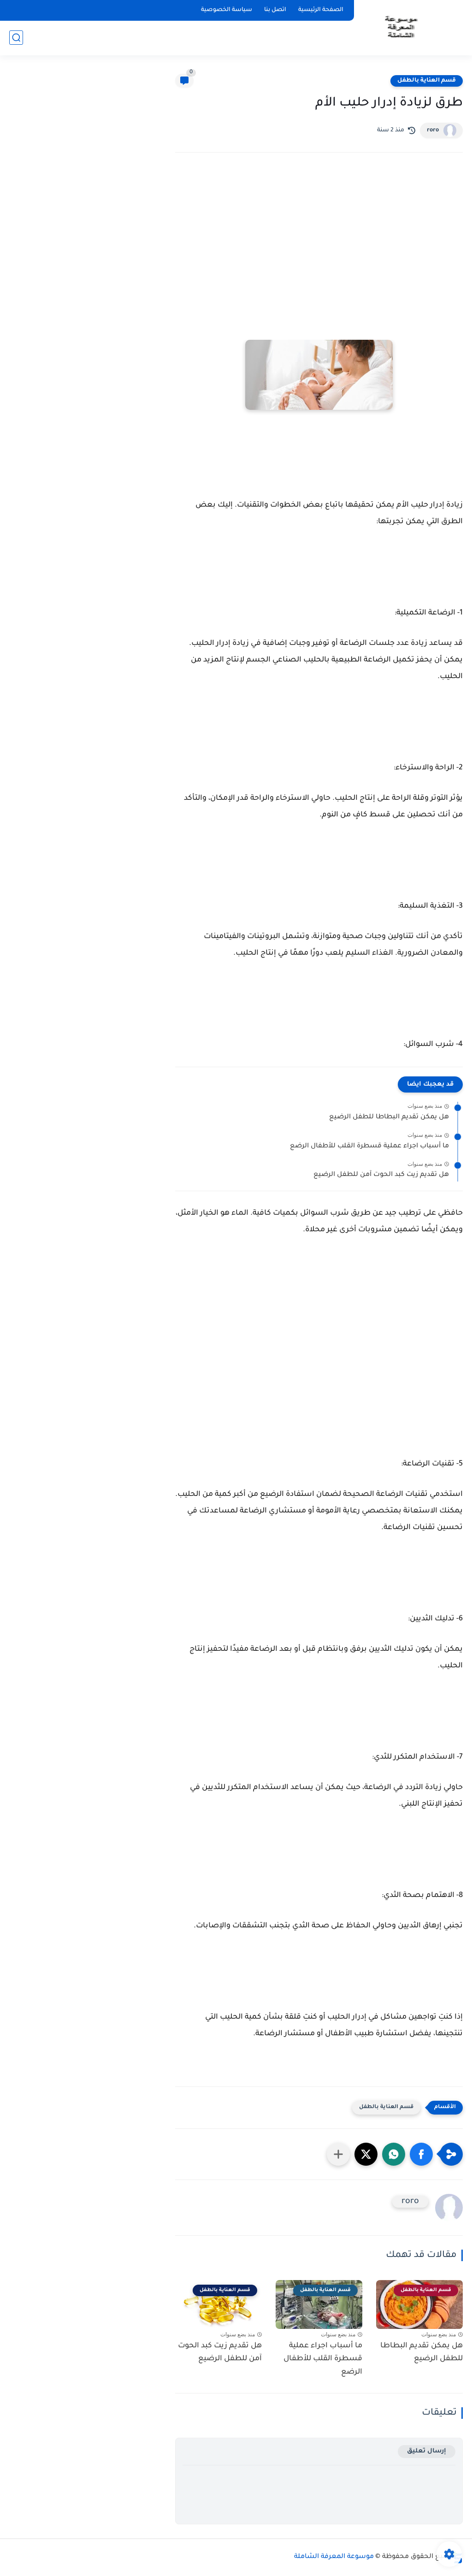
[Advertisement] (319, 240)
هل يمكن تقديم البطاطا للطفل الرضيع (389, 1117)
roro (433, 130)
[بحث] (16, 38)
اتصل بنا (275, 10)
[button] (421, 2154)
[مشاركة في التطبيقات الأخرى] (338, 2154)
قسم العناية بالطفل (427, 81)
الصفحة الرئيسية (321, 10)
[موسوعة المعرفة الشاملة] (400, 27)
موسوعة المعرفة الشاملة (334, 2557)
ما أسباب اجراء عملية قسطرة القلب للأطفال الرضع (369, 1146)
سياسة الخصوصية (227, 10)
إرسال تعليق (427, 2451)
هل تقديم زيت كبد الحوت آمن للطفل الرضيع (381, 1175)
